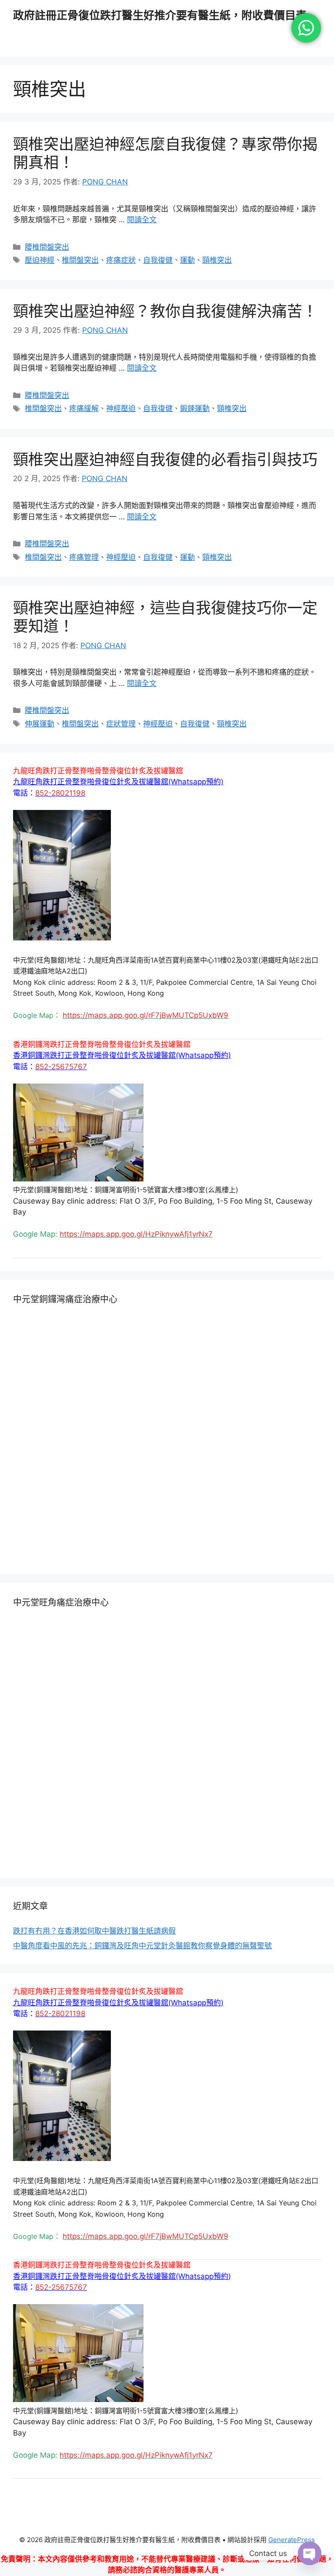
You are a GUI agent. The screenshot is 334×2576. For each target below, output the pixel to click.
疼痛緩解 (84, 408)
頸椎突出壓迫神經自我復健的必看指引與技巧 (165, 459)
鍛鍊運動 (195, 408)
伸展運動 (40, 724)
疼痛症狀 (121, 260)
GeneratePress (292, 2540)
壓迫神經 (40, 260)
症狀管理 (121, 724)
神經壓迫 (121, 408)
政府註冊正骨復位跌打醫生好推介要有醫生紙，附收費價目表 (160, 15)
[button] (118, 782)
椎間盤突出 (80, 260)
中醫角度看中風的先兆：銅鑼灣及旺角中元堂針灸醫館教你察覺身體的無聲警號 (142, 1946)
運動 (187, 260)
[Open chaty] (310, 2553)
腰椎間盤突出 (47, 247)
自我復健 (158, 260)
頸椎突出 (217, 260)
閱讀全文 (142, 220)
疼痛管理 (84, 557)
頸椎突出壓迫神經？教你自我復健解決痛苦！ (165, 311)
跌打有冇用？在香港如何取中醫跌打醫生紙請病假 (94, 1931)
